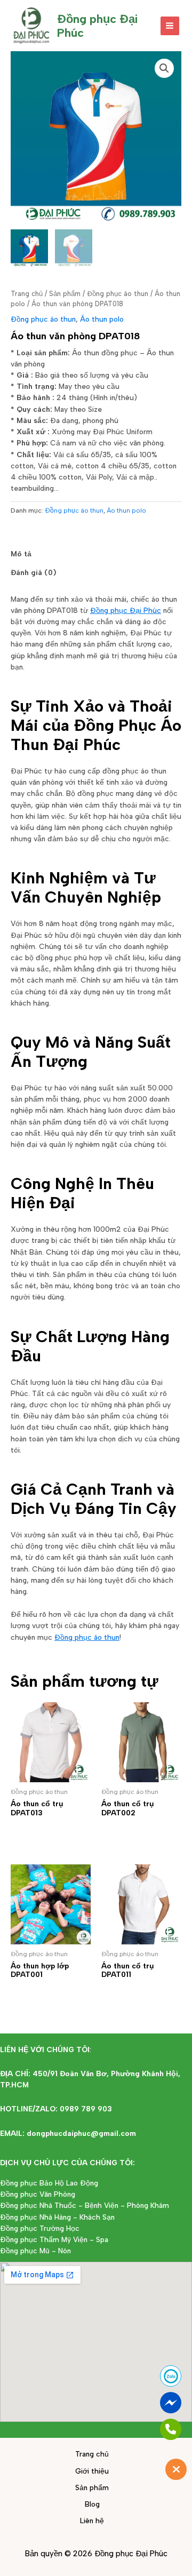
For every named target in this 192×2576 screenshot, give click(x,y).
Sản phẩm (65, 294)
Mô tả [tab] (21, 554)
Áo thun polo (102, 319)
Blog (92, 2504)
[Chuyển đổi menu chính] (170, 26)
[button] (164, 68)
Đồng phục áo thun (118, 294)
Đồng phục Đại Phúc (126, 610)
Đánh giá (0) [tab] (34, 572)
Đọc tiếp (41, 1833)
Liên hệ (92, 2521)
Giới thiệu (92, 2471)
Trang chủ (27, 294)
